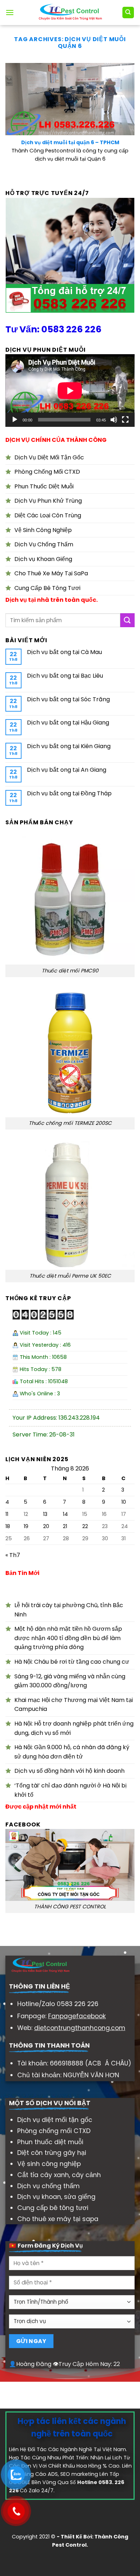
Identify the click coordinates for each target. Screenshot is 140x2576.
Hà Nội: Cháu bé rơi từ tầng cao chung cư (72, 1662)
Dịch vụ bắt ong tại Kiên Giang (69, 746)
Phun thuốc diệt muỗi (50, 2142)
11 (7, 1514)
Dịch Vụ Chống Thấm (44, 544)
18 (8, 1526)
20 (46, 1526)
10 (124, 1502)
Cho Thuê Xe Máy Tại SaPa (51, 573)
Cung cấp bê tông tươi (53, 2208)
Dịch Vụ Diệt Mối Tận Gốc (49, 457)
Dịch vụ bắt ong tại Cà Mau (64, 652)
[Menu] (10, 12)
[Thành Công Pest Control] (70, 13)
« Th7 (13, 1555)
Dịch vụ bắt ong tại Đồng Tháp (69, 793)
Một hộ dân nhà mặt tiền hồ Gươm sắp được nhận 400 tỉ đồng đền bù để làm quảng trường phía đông (68, 1638)
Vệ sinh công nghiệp (49, 2164)
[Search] (128, 13)
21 (65, 1526)
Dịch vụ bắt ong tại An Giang (67, 770)
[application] (70, 391)
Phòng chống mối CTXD (54, 2131)
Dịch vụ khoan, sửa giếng (56, 2197)
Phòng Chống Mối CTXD (47, 472)
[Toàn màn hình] (125, 420)
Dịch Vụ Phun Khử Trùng (48, 501)
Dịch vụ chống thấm (48, 2186)
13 (45, 1514)
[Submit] (127, 620)
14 (65, 1514)
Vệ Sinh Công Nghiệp (43, 530)
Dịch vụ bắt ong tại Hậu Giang (68, 723)
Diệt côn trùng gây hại (52, 2153)
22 (85, 1526)
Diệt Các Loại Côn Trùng (48, 515)
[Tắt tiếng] (114, 420)
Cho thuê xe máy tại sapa (58, 2219)
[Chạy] (15, 420)
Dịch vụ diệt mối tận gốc (55, 2120)
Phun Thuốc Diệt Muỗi (44, 486)
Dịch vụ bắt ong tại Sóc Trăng (68, 699)
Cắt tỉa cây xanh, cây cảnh (59, 2175)
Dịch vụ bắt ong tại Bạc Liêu (65, 676)
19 (26, 1526)
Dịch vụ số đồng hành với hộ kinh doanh (69, 1771)
